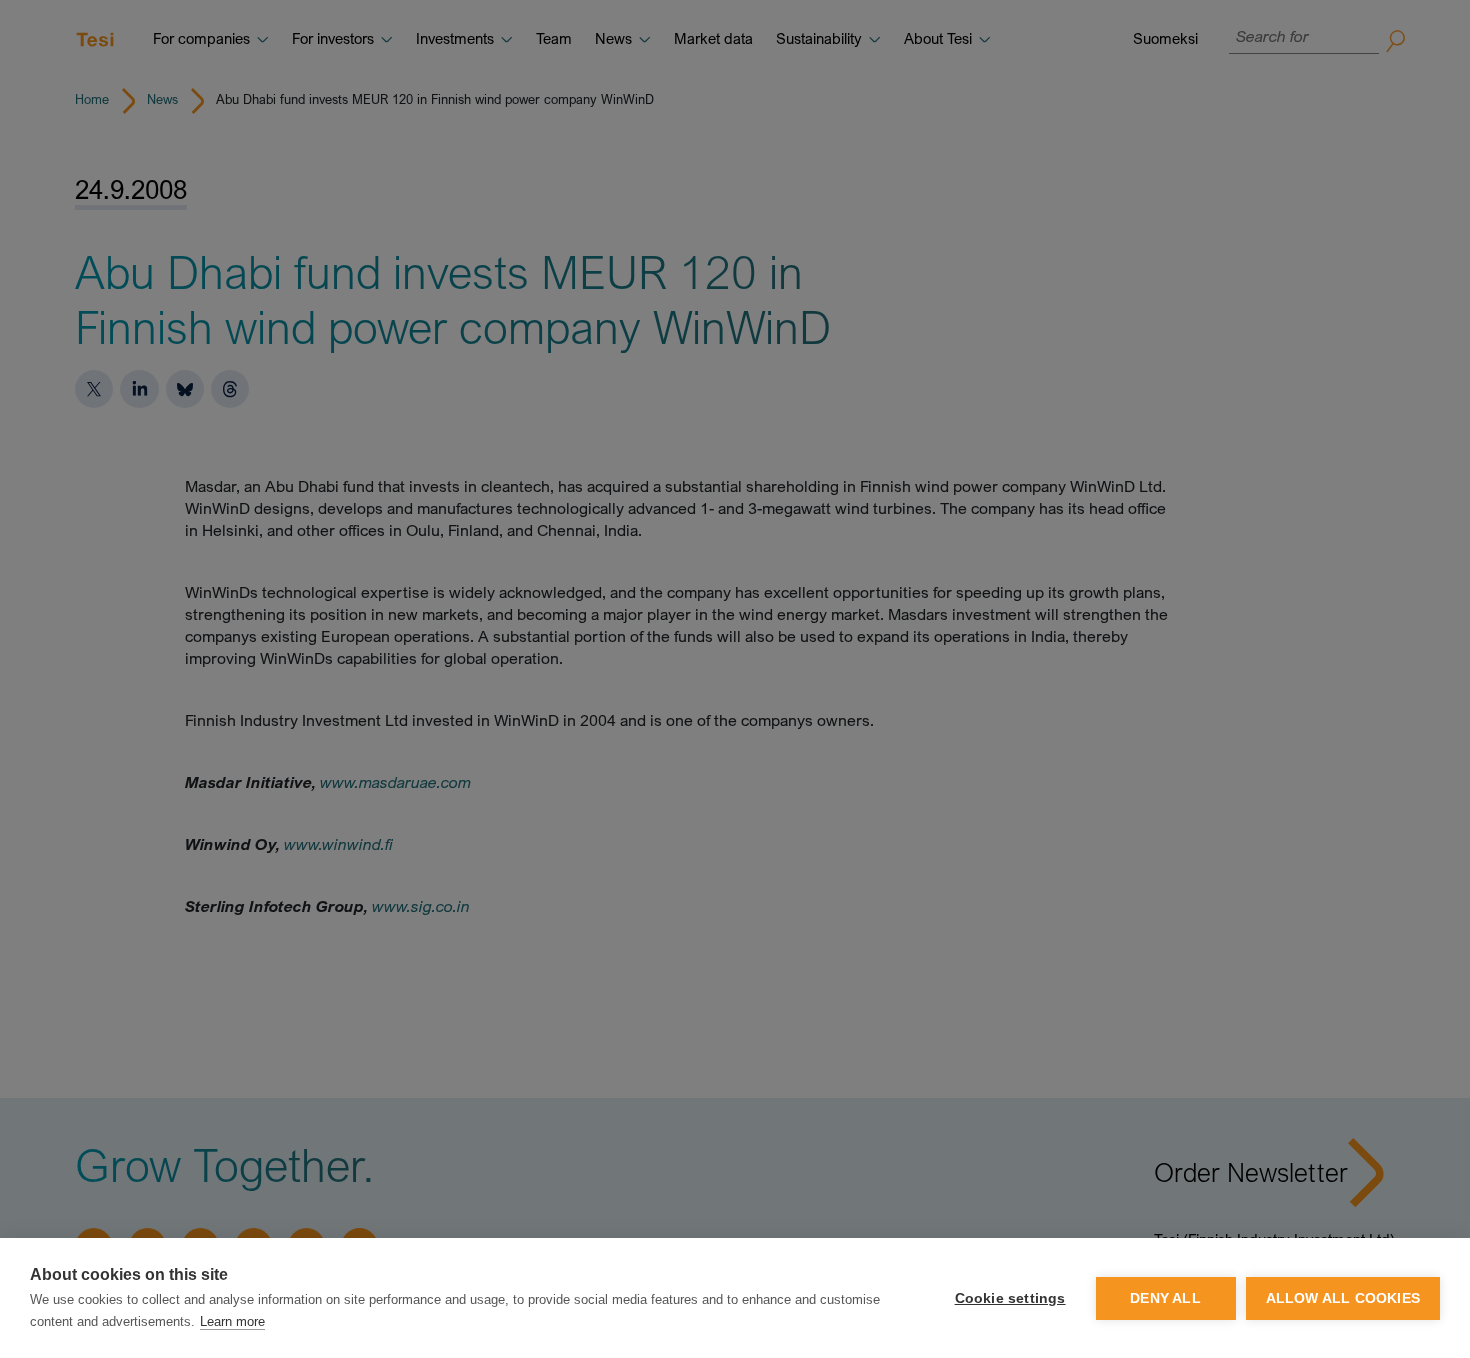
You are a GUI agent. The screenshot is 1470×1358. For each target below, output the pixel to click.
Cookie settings (1010, 1298)
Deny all (1165, 1298)
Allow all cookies (1343, 1298)
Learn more (232, 1321)
